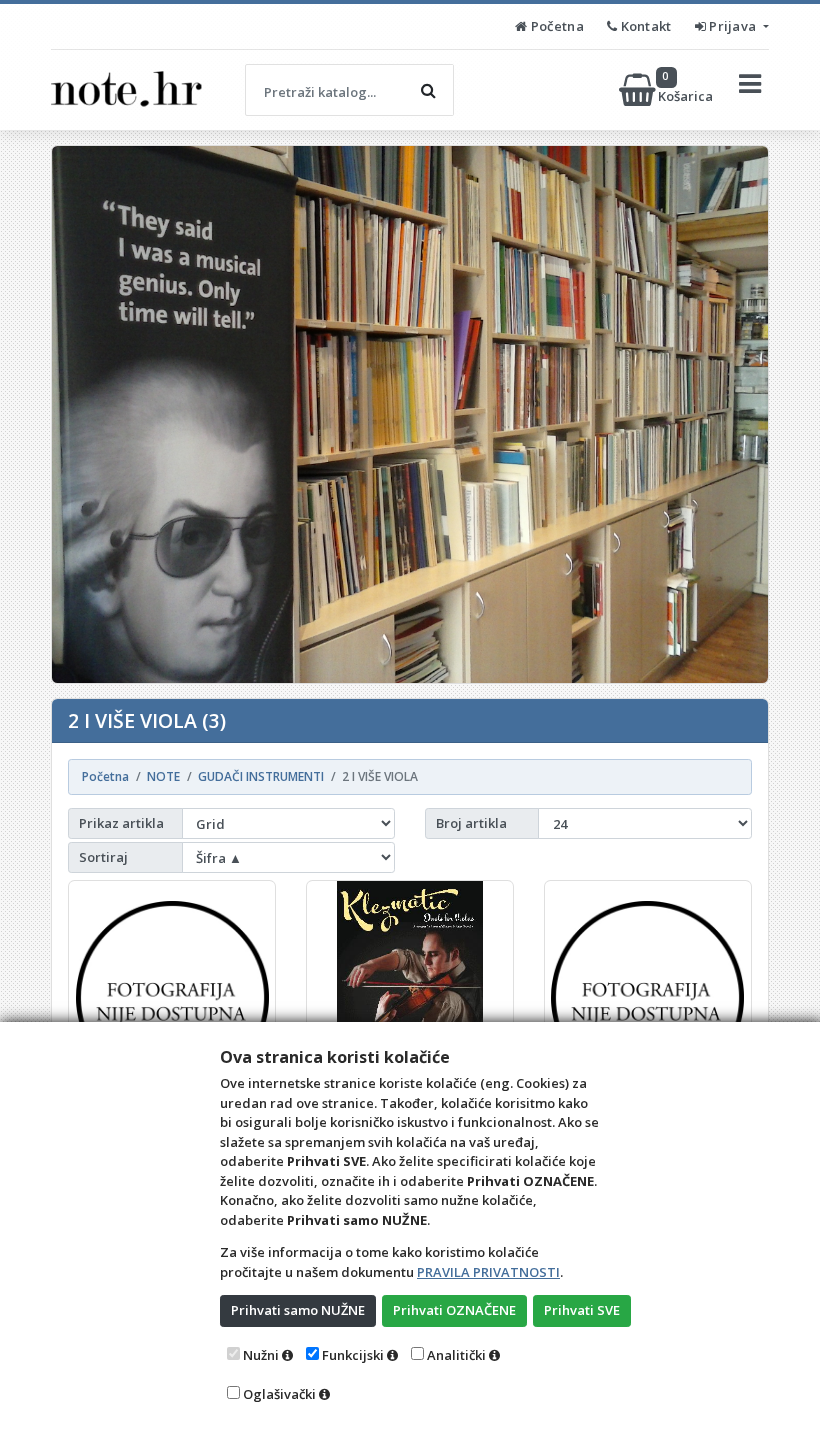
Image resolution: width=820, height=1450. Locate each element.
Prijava (733, 26)
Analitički (456, 1355)
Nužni (261, 1355)
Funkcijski (353, 1355)
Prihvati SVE (582, 1310)
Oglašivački (279, 1394)
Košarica (687, 89)
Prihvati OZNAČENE (454, 1310)
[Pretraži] (428, 90)
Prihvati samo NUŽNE (298, 1310)
